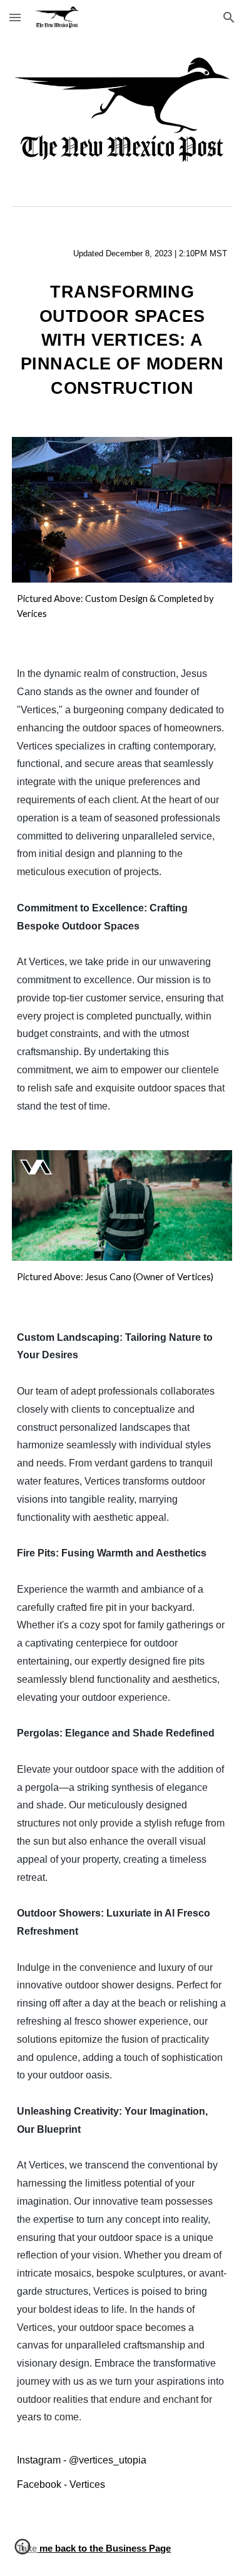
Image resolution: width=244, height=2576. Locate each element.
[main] (122, 253)
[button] (15, 17)
